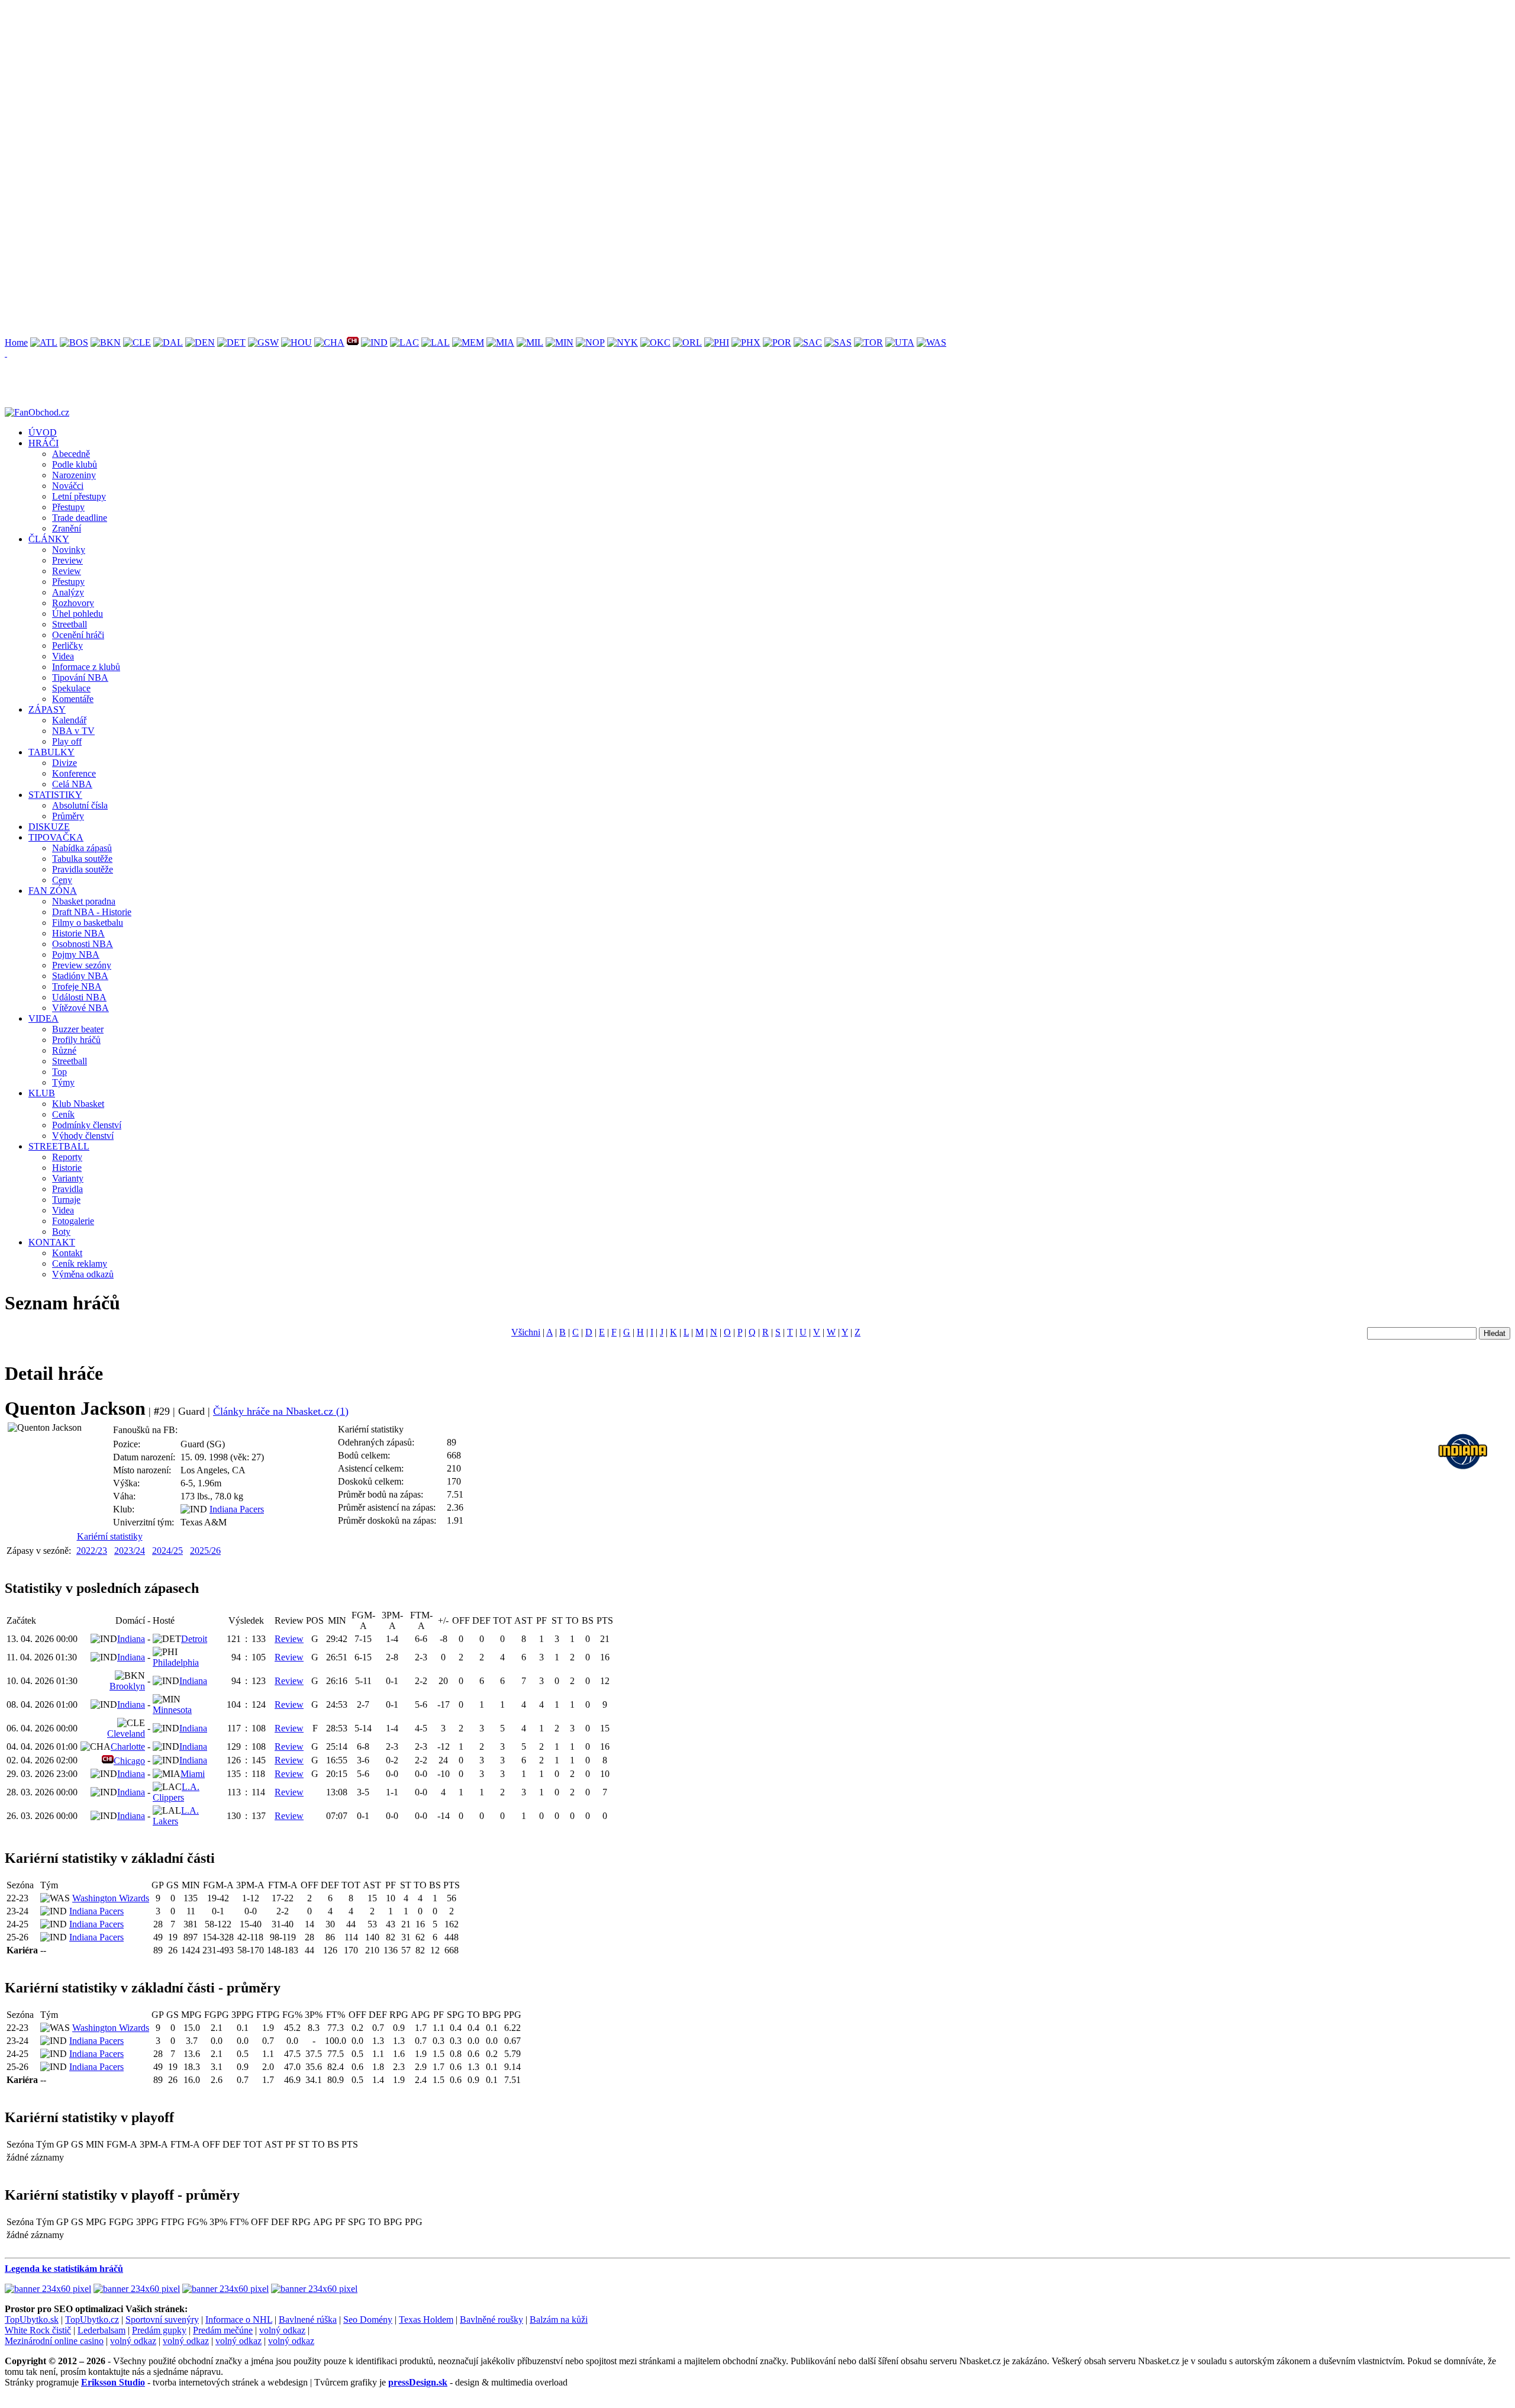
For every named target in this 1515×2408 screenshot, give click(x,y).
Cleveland (126, 1733)
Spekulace (71, 688)
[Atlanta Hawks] (44, 342)
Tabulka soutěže (82, 859)
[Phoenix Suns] (746, 342)
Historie (67, 1168)
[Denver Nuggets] (200, 342)
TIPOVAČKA (56, 837)
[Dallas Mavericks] (168, 342)
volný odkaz (282, 2330)
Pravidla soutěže (83, 869)
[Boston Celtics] (74, 342)
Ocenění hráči (78, 635)
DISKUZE (49, 827)
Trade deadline (80, 518)
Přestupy (68, 507)
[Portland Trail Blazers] (777, 342)
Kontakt (67, 1253)
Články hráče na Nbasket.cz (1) (281, 1411)
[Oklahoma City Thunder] (655, 342)
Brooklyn (127, 1686)
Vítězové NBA (80, 1008)
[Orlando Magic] (687, 342)
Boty (61, 1232)
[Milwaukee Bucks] (530, 342)
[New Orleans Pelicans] (590, 342)
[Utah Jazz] (900, 342)
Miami (193, 1774)
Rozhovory (73, 603)
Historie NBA (78, 933)
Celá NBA (72, 784)
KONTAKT (52, 1242)
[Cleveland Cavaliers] (137, 342)
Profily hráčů (76, 1040)
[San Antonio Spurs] (838, 342)
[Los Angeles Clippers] (404, 342)
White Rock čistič (38, 2330)
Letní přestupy (79, 496)
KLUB (42, 1093)
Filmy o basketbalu (88, 923)
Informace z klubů (86, 667)
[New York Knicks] (623, 342)
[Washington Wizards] (931, 342)
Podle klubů (75, 464)
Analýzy (68, 592)
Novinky (69, 550)
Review (67, 571)
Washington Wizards (111, 1898)
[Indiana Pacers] (374, 342)
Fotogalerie (73, 1221)
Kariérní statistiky (110, 1536)
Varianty (68, 1178)
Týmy (63, 1082)
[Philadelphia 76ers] (717, 342)
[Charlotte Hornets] (329, 342)
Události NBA (79, 997)
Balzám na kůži (559, 2320)
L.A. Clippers (176, 1792)
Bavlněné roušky (491, 2320)
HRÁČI (43, 443)
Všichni (526, 1332)
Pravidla (67, 1189)
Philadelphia (176, 1662)
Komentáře (73, 699)
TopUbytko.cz (92, 2320)
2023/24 (130, 1551)
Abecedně (71, 454)
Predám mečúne (223, 2330)
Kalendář (69, 720)
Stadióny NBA (80, 976)
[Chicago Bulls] (353, 342)
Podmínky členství (87, 1125)
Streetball (70, 624)
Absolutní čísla (80, 805)
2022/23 (92, 1551)
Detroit (194, 1639)
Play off (67, 741)
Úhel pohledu (78, 614)
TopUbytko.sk (32, 2320)
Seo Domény (368, 2320)
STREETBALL (59, 1146)
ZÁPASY (47, 709)
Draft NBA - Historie (92, 912)
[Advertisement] (360, 88)
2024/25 (167, 1551)
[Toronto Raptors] (868, 342)
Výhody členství (83, 1136)
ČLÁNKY (49, 539)
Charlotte (128, 1747)
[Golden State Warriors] (263, 342)
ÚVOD (43, 432)
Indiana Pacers (237, 1509)
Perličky (67, 646)
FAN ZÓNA (53, 891)
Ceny (62, 880)
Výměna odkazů (83, 1274)
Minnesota (172, 1710)
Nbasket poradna (84, 901)
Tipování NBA (80, 677)
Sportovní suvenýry (162, 2320)
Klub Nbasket (78, 1104)
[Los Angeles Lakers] (436, 342)
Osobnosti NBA (83, 944)
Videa (63, 656)
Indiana (131, 1639)
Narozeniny (74, 475)
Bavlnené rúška (308, 2320)
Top (59, 1072)
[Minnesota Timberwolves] (560, 342)
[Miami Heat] (500, 342)
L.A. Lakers (176, 1816)
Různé (64, 1050)
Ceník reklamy (80, 1263)
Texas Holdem (426, 2320)
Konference (74, 773)
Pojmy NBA (76, 954)
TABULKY (51, 752)
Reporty (67, 1157)
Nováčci (68, 486)
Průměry (68, 816)
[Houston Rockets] (296, 342)
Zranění (67, 528)
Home (16, 342)
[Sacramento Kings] (808, 342)
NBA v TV (73, 731)
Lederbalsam (101, 2330)
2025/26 (205, 1551)
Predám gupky (159, 2330)
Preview (67, 560)
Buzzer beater (78, 1029)
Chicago (129, 1761)
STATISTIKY (55, 795)
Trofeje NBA (77, 986)
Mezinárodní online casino (54, 2341)
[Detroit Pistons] (231, 342)
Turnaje (66, 1200)
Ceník (63, 1114)
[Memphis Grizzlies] (468, 342)
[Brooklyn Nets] (106, 342)
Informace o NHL (239, 2320)
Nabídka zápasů (82, 848)
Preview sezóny (82, 965)
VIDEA (43, 1018)
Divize (65, 763)
